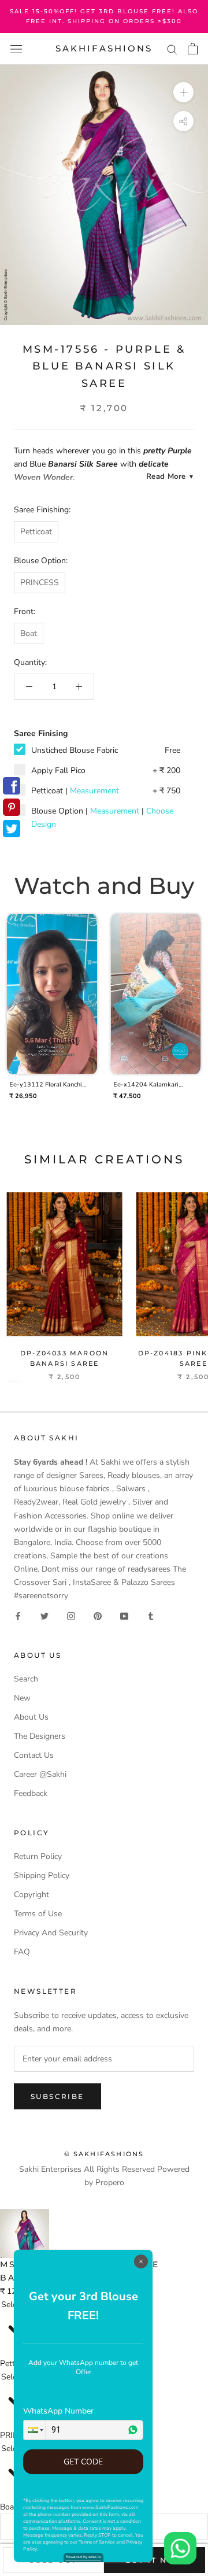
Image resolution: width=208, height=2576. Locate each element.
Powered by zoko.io (83, 2557)
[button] (35, 2430)
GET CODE (83, 2462)
